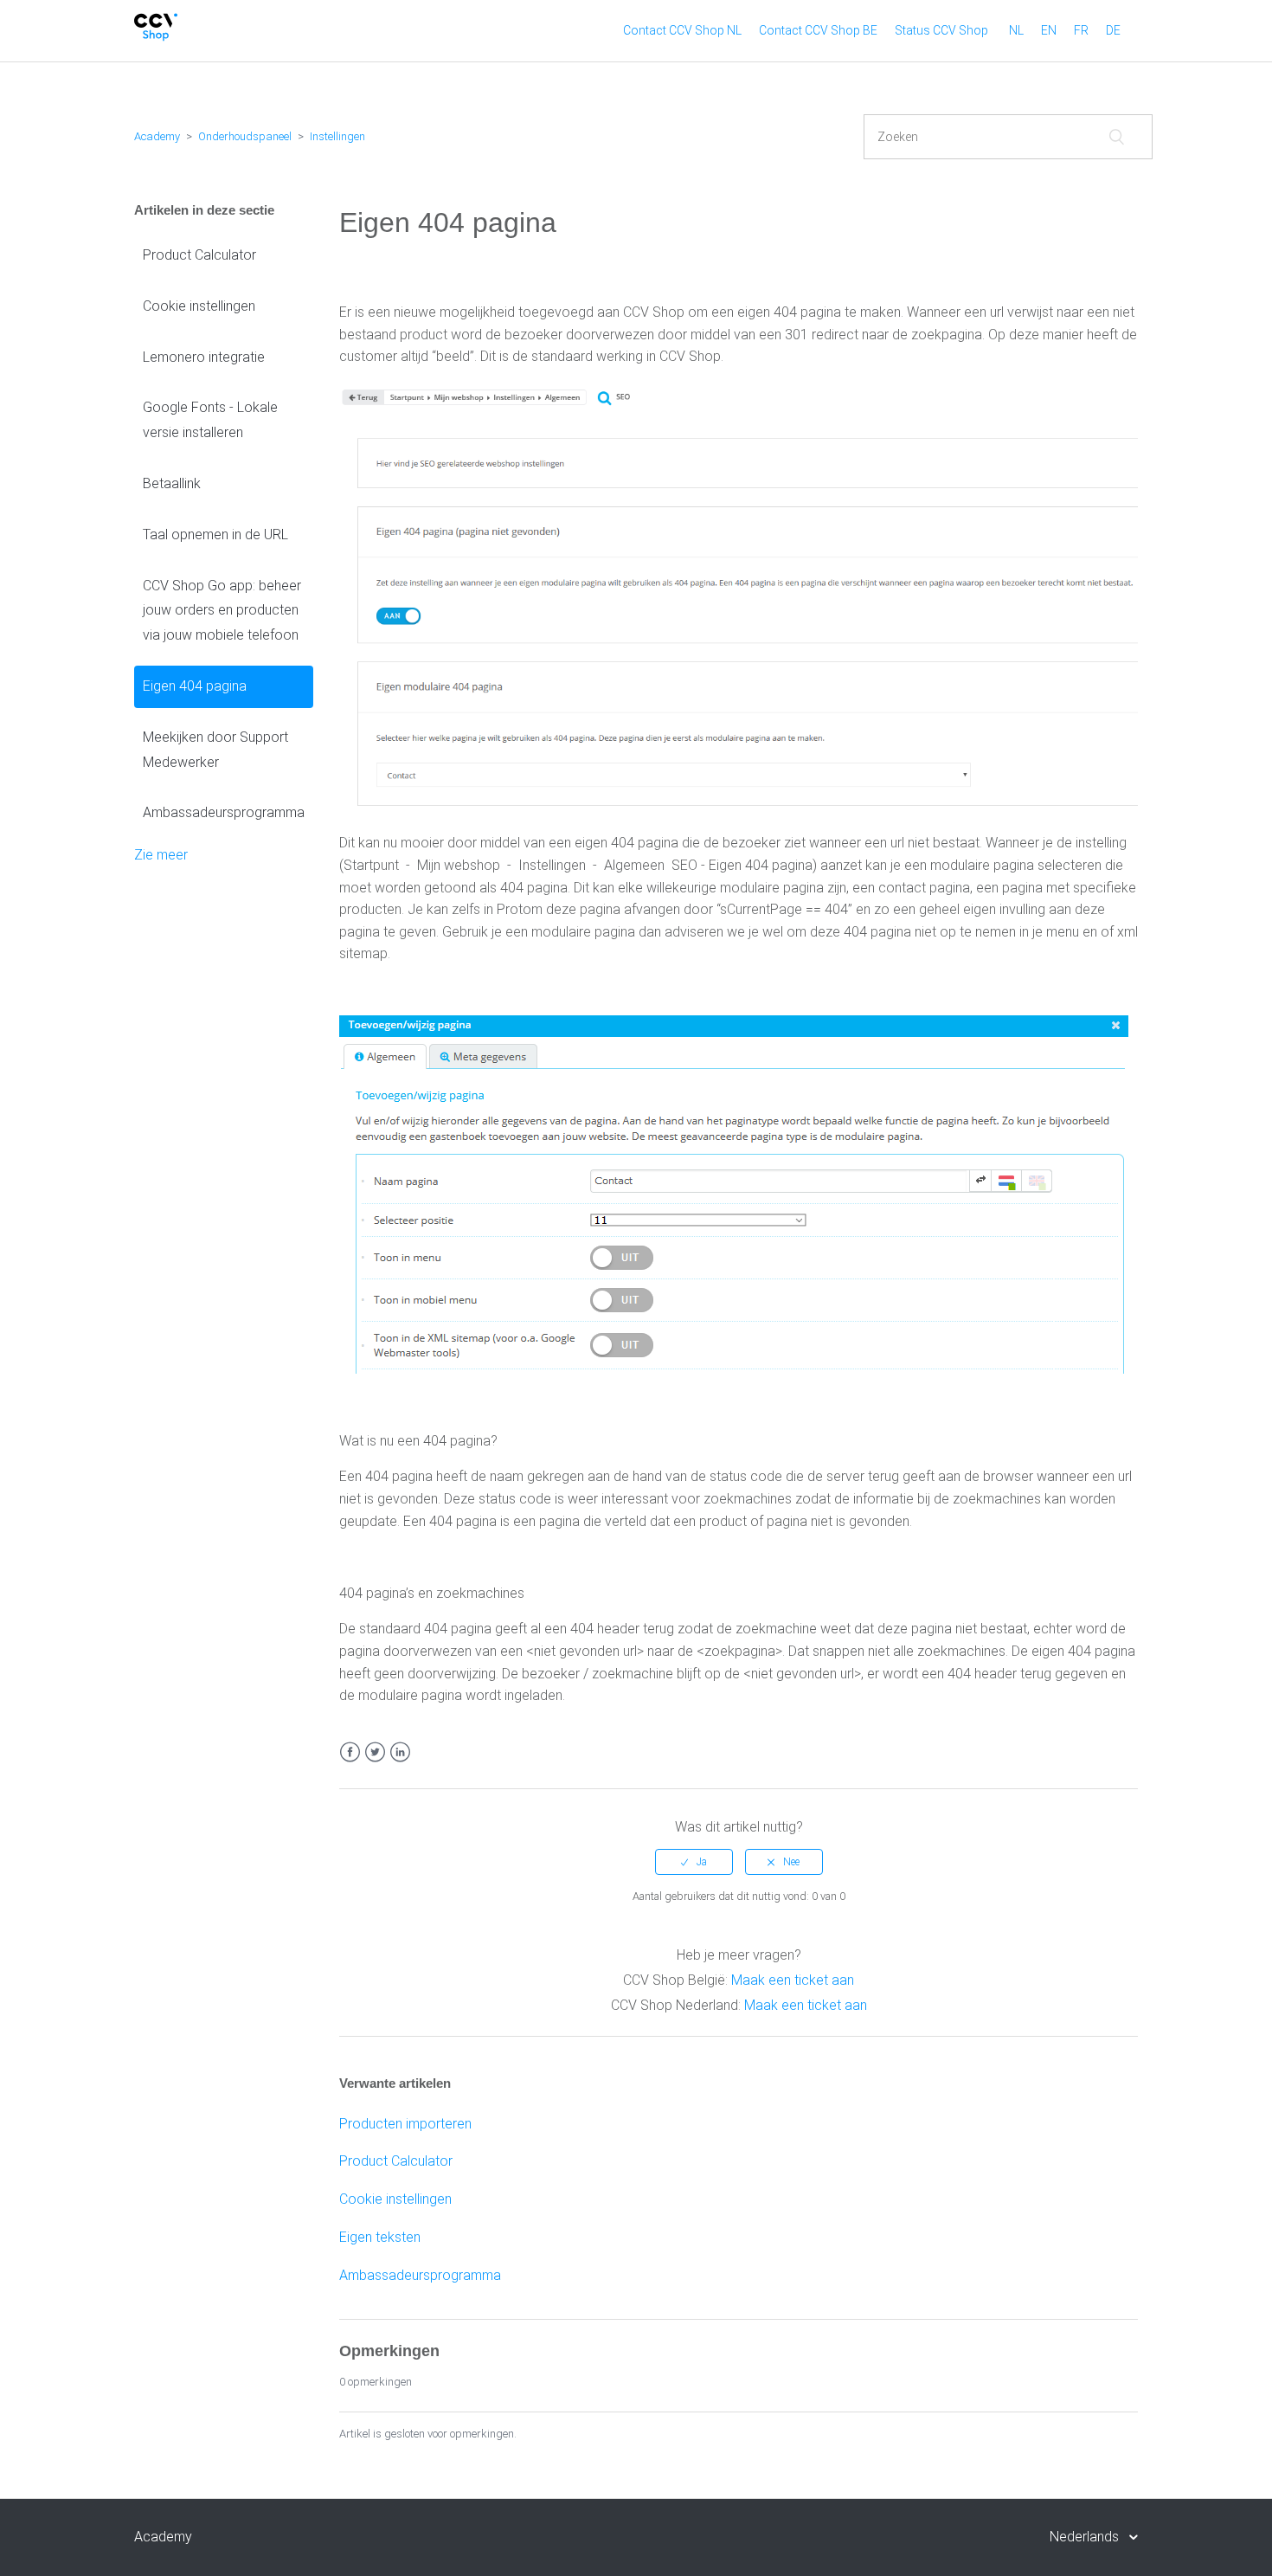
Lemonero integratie (204, 357)
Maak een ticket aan (793, 1980)
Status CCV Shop (941, 30)
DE (1113, 30)
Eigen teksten (380, 2237)
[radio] (694, 1862)
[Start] (156, 37)
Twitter (375, 1752)
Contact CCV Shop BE (818, 30)
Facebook (350, 1752)
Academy (157, 136)
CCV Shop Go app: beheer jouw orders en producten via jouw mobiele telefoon (222, 611)
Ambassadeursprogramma (224, 812)
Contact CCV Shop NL (682, 30)
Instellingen (337, 136)
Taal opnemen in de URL (215, 535)
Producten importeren (405, 2124)
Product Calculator (199, 255)
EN (1049, 30)
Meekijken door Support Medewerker (215, 750)
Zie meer (161, 855)
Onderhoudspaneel (245, 136)
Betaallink (172, 483)
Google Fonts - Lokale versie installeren (210, 420)
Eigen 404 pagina (195, 686)
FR (1081, 30)
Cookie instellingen (199, 306)
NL (1016, 30)
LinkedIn (400, 1752)
